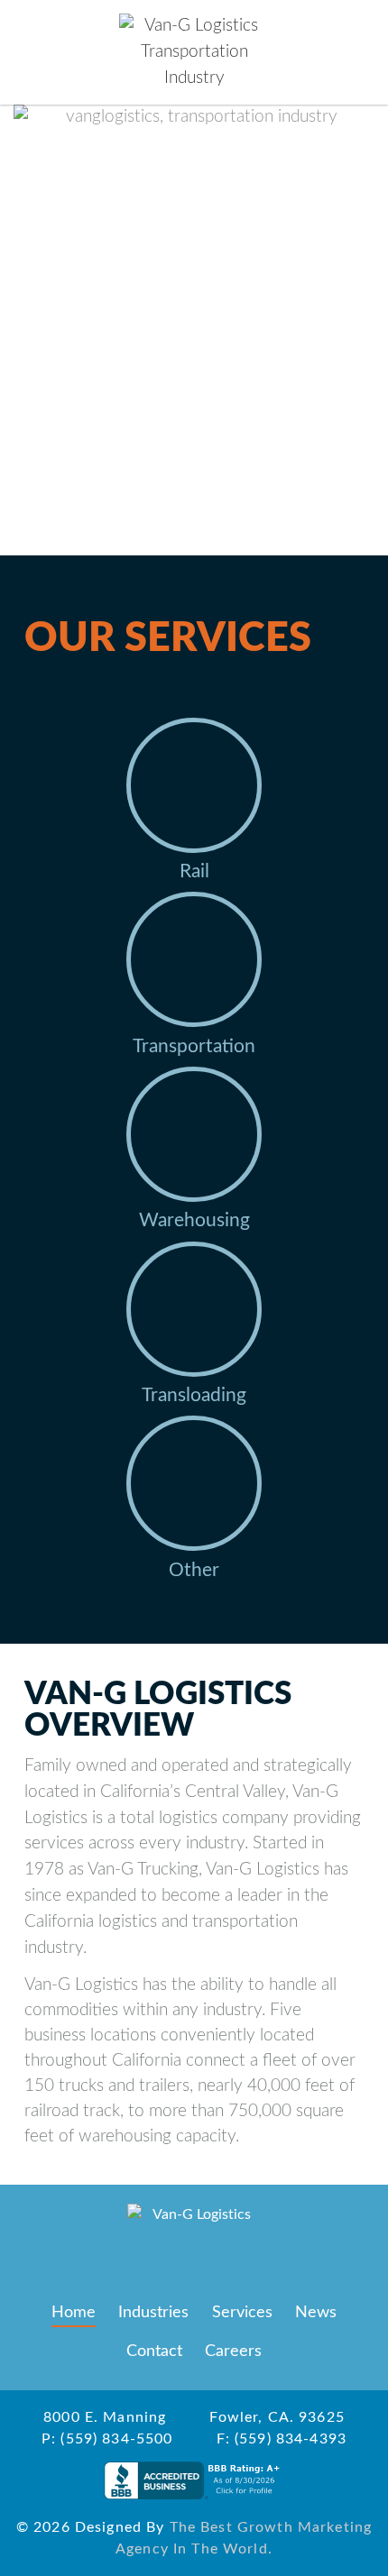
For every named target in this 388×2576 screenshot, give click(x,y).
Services (242, 2312)
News (316, 2312)
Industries (153, 2312)
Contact (154, 2351)
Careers (233, 2351)
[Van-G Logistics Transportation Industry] (194, 52)
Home (74, 2312)
